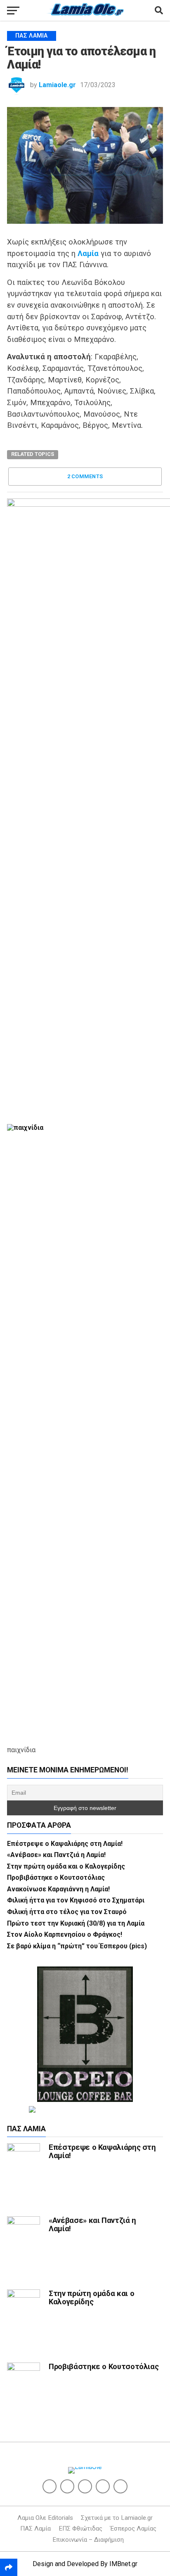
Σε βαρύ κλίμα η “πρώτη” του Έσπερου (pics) (77, 1946)
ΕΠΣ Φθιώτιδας (80, 2529)
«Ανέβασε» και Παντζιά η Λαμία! (56, 1855)
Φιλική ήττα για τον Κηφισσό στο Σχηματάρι (76, 1900)
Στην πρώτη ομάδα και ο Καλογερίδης (66, 1866)
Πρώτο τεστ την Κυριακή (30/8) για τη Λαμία (76, 1923)
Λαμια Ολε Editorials (45, 2518)
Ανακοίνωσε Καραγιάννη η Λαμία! (58, 1889)
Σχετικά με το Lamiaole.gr (117, 2518)
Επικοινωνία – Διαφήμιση (88, 2540)
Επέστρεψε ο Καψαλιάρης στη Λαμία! (65, 1844)
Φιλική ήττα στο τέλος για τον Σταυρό (67, 1912)
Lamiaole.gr (57, 85)
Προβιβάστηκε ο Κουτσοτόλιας (56, 1877)
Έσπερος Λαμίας (133, 2529)
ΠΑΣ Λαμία (35, 2529)
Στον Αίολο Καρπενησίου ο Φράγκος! (65, 1934)
